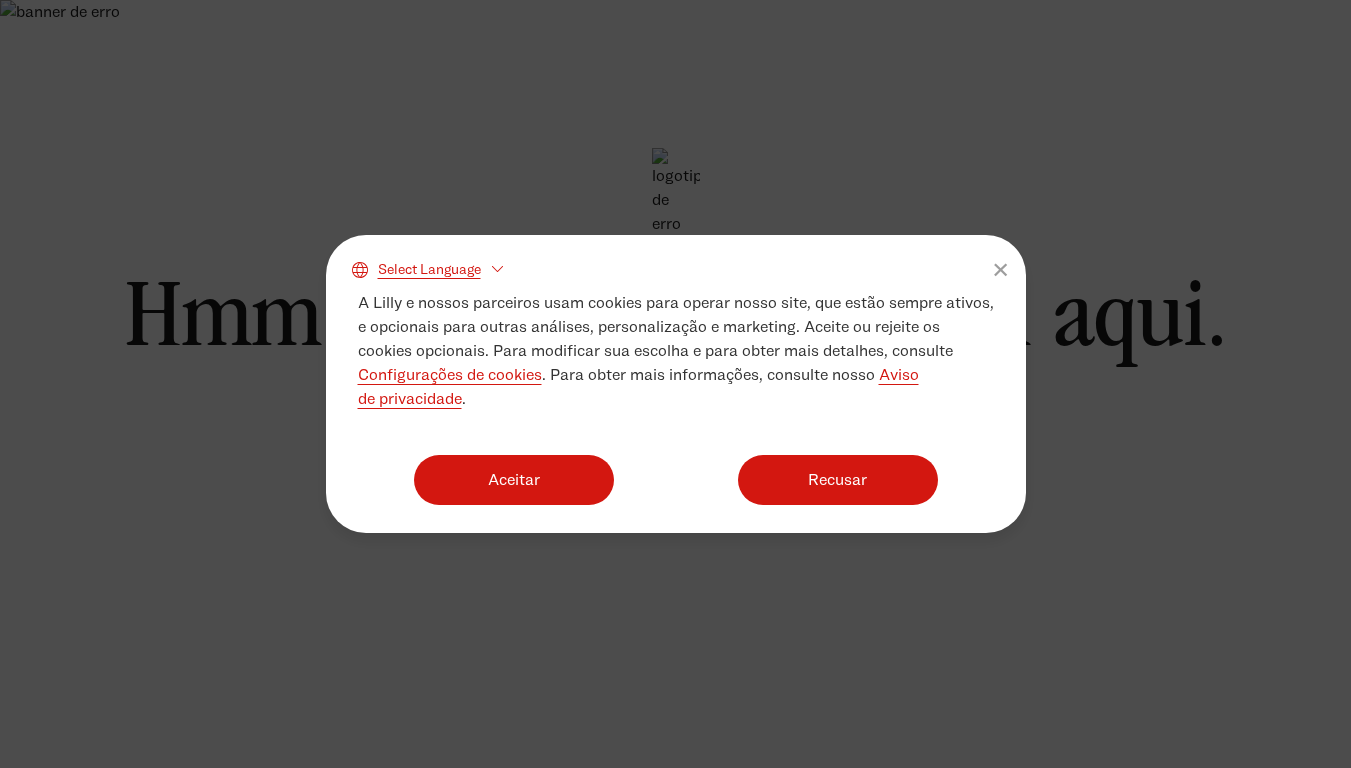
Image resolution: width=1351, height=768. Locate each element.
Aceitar (514, 479)
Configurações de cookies (450, 374)
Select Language (429, 268)
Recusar (837, 479)
